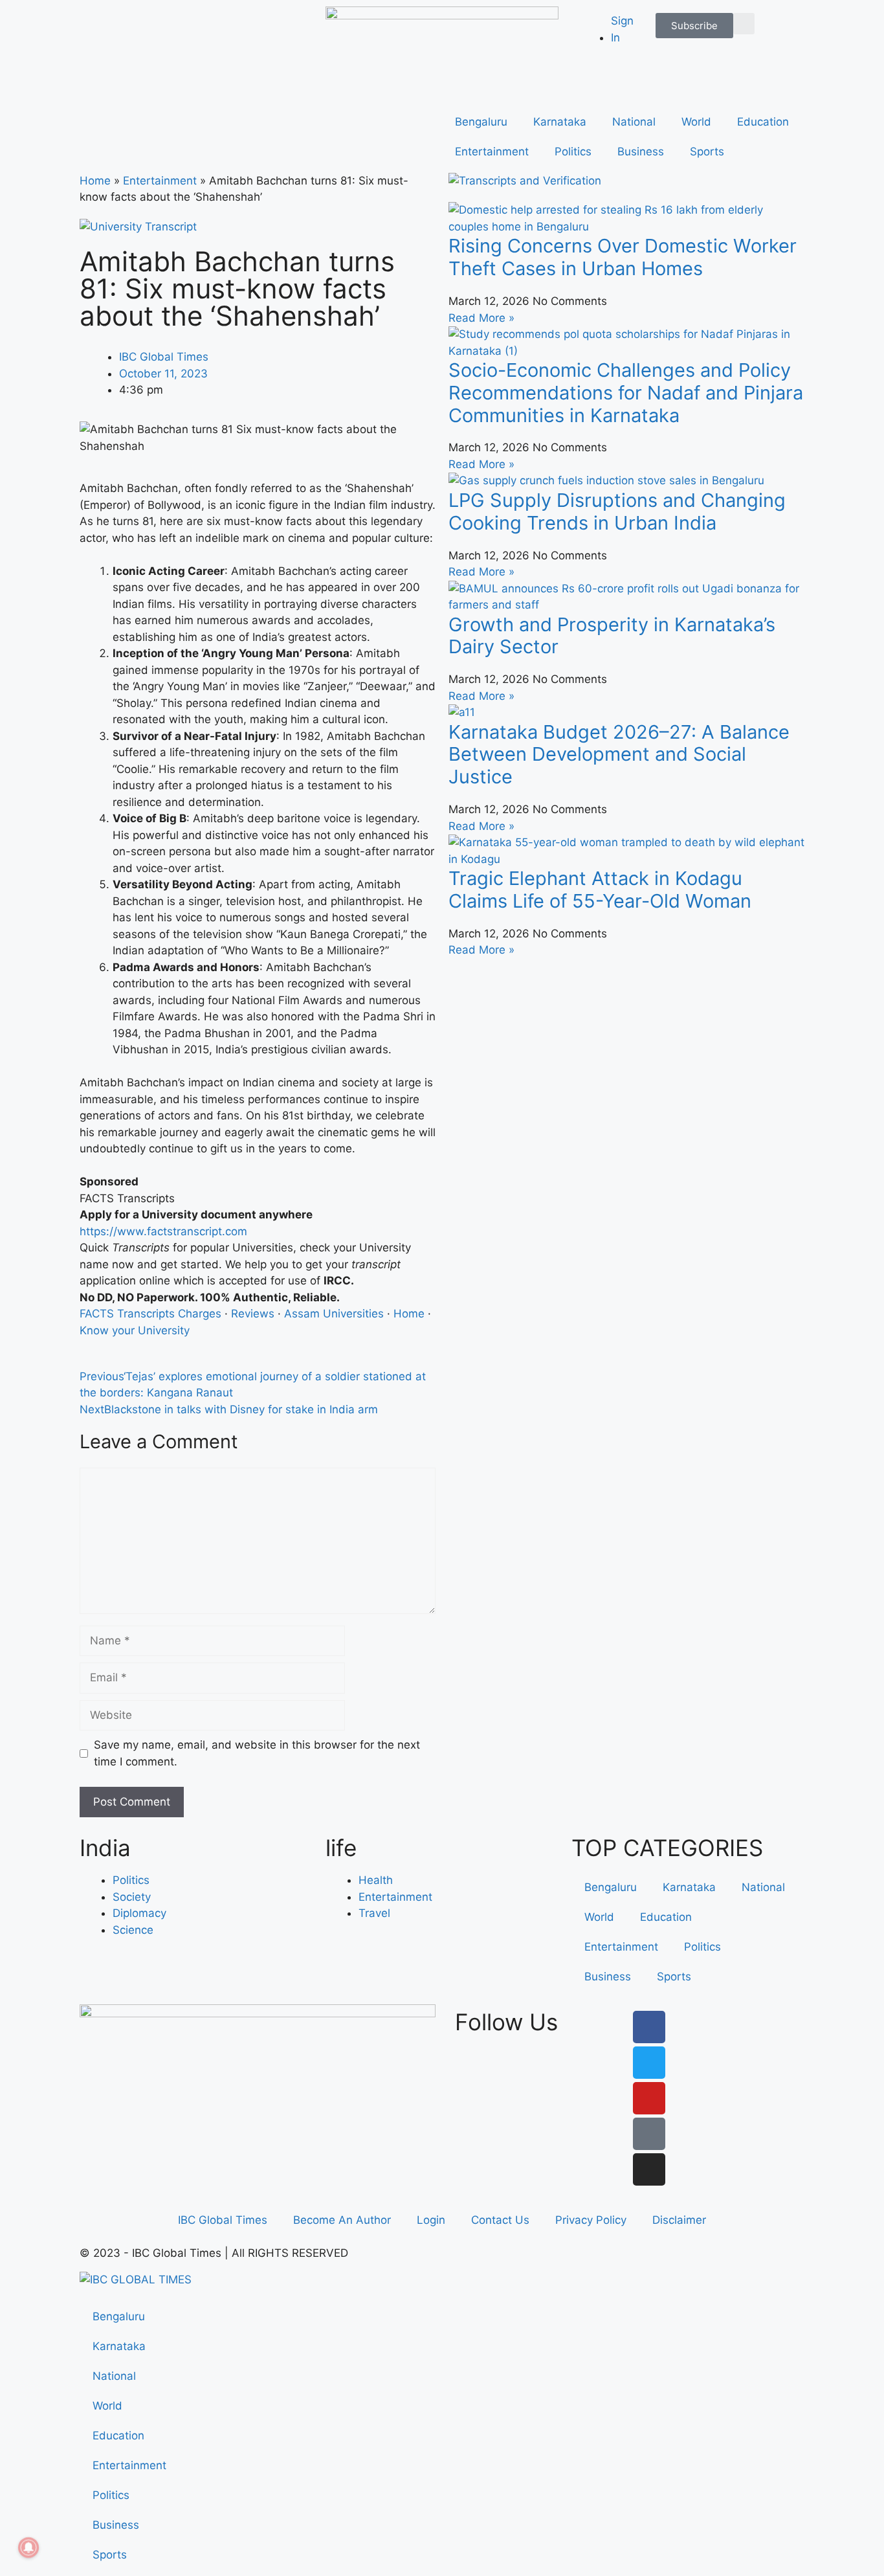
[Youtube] (649, 2098)
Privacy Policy (591, 2220)
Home (95, 181)
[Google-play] (649, 2134)
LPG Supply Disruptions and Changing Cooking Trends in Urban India (617, 511)
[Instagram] (649, 2169)
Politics (573, 151)
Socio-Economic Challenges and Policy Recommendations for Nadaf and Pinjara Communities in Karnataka (626, 393)
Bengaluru (481, 122)
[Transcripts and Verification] (525, 181)
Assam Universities (334, 1314)
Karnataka (560, 122)
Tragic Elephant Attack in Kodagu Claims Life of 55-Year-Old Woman (600, 890)
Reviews (253, 1314)
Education (763, 122)
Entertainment (492, 151)
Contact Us (500, 2220)
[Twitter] (649, 2063)
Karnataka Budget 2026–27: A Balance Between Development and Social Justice (619, 755)
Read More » (481, 318)
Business (641, 151)
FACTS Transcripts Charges (150, 1314)
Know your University (135, 1330)
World (696, 122)
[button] (744, 24)
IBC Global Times (223, 2220)
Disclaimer (679, 2220)
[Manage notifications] (28, 2548)
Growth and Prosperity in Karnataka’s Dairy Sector (612, 636)
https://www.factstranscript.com (163, 1231)
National (634, 122)
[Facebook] (649, 2027)
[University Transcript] (138, 227)
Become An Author (342, 2220)
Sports (707, 151)
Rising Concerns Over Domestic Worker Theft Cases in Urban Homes (623, 257)
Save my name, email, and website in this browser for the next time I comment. (257, 1753)
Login (431, 2220)
